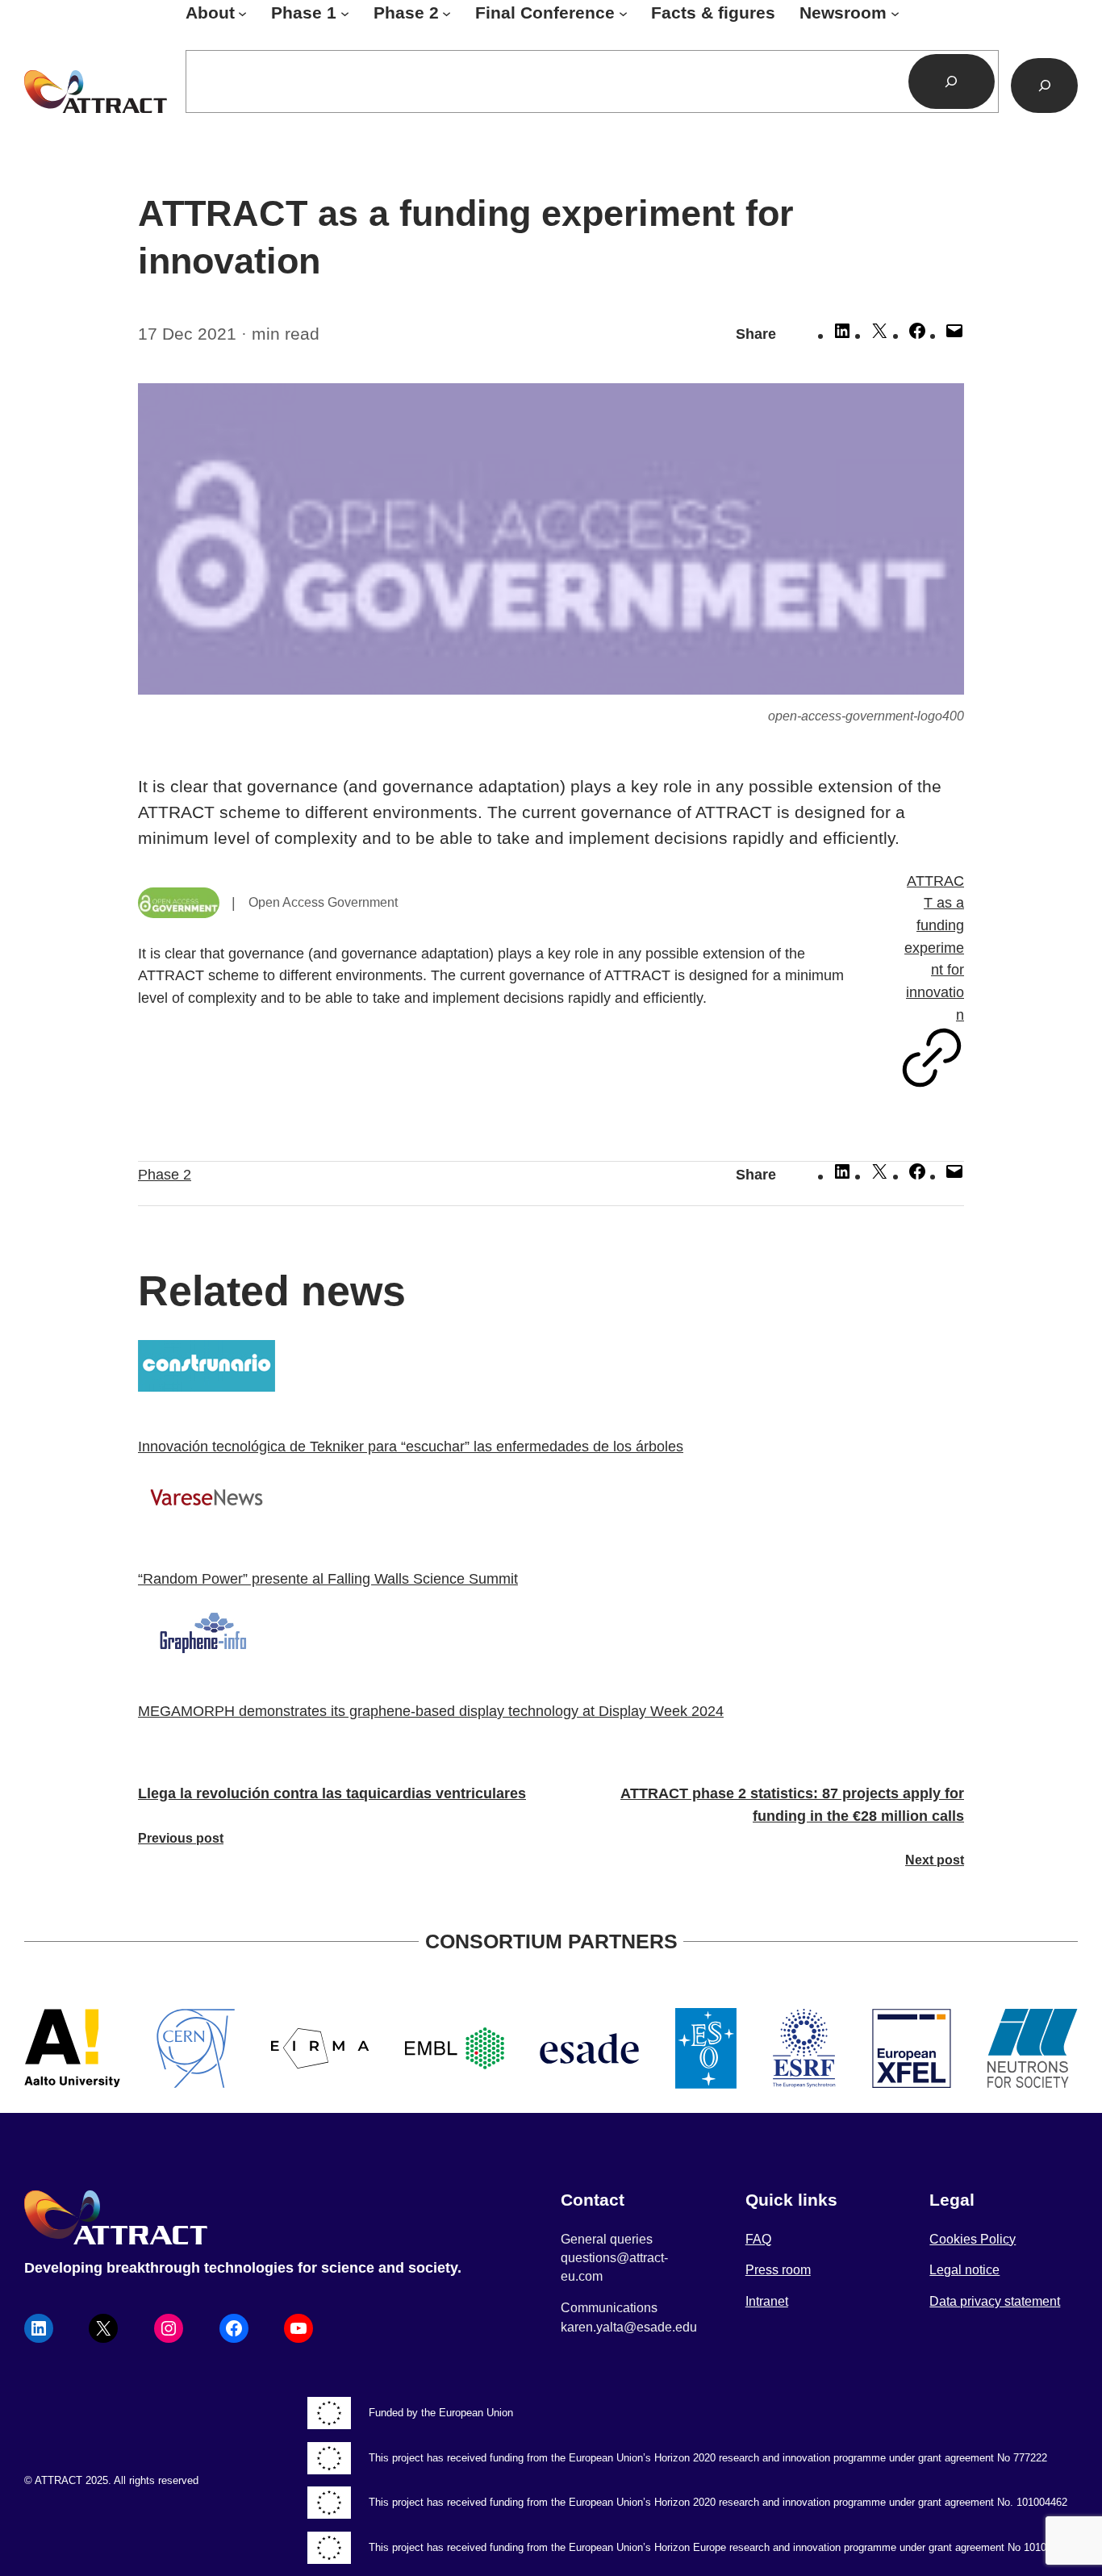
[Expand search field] (1044, 86)
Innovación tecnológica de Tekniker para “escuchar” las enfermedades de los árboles (411, 1446)
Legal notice (964, 2270)
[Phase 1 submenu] (345, 13)
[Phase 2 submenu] (447, 13)
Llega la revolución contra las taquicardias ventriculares (332, 1793)
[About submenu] (242, 13)
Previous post (181, 1838)
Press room (778, 2270)
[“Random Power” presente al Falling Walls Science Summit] (551, 1501)
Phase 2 (165, 1174)
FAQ (758, 2239)
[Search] (952, 81)
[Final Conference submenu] (623, 13)
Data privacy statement (995, 2301)
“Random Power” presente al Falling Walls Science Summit (328, 1578)
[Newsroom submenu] (895, 13)
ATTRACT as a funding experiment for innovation (934, 948)
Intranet (767, 2301)
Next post (935, 1860)
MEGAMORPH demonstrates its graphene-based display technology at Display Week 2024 (431, 1711)
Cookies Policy (973, 2239)
